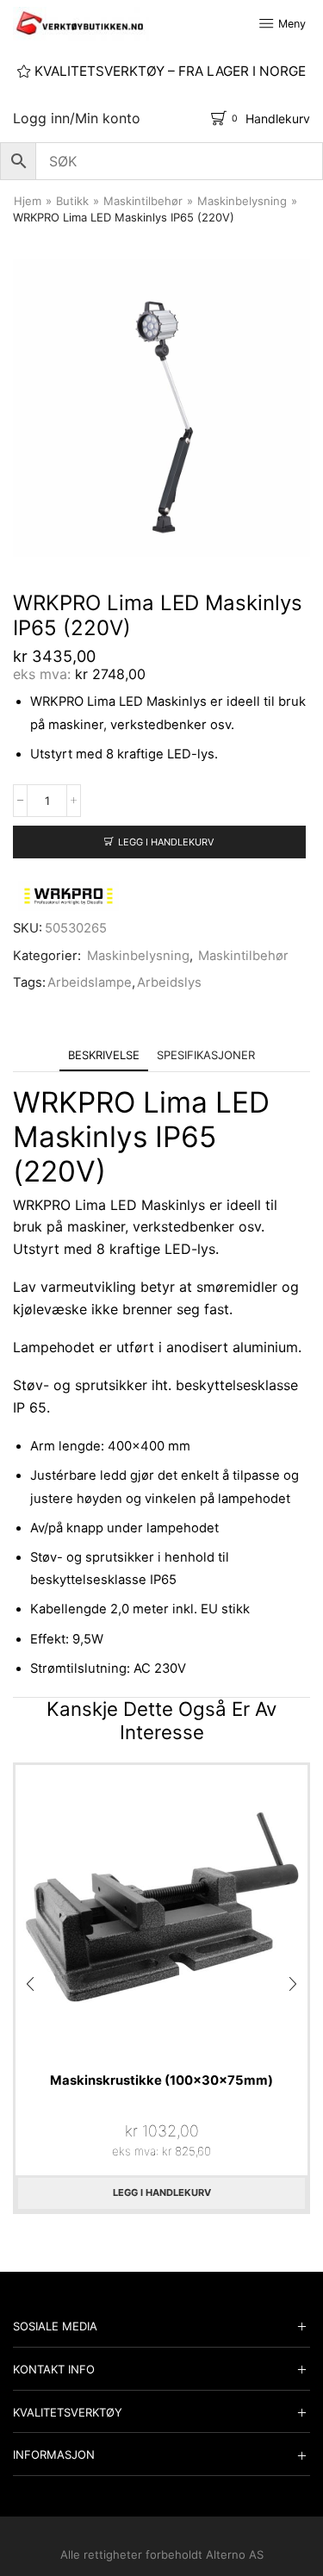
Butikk (72, 201)
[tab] (104, 1055)
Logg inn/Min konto (77, 118)
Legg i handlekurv (166, 842)
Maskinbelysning (242, 201)
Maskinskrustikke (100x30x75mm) (161, 2080)
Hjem (28, 201)
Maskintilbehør (143, 201)
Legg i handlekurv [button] (162, 2192)
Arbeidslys (169, 982)
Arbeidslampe (90, 982)
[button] (30, 1984)
